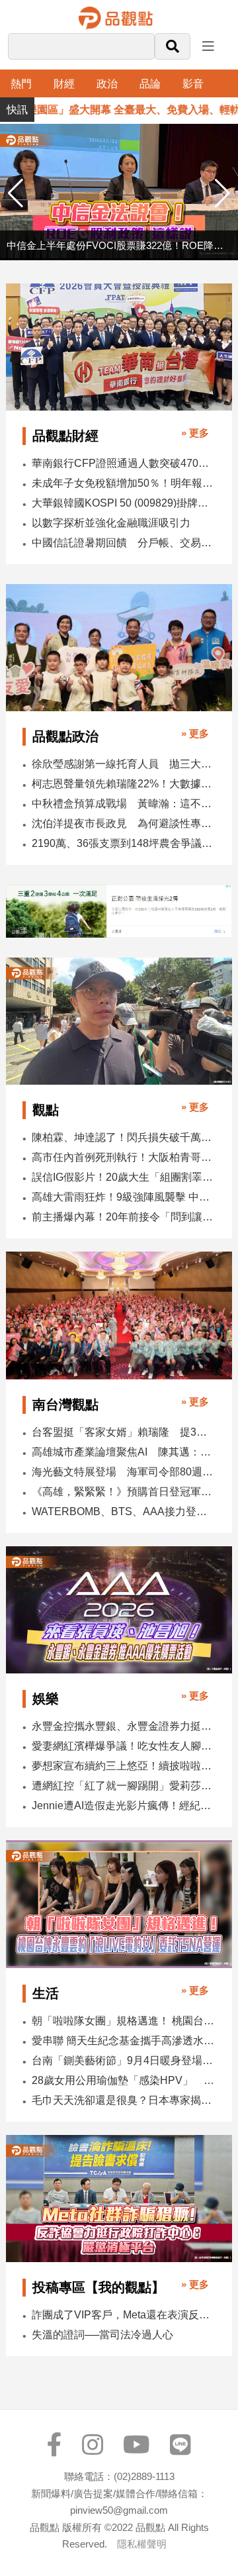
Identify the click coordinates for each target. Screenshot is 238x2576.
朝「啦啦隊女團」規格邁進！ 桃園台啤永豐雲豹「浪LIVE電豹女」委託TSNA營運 (123, 2021)
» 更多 (195, 433)
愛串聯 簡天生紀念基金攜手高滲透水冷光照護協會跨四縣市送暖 (123, 2041)
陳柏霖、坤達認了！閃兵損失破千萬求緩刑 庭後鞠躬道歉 (123, 1137)
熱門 (21, 84)
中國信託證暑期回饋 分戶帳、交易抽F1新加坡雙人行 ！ (123, 543)
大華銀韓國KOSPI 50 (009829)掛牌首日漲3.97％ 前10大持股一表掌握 (123, 503)
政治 (107, 84)
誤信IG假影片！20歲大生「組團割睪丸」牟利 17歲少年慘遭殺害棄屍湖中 (123, 1177)
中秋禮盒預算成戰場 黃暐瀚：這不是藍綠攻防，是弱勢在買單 (123, 804)
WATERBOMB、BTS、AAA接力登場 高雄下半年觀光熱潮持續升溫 (123, 1511)
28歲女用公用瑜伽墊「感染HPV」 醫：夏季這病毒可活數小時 (123, 2080)
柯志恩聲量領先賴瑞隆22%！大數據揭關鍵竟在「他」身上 (123, 784)
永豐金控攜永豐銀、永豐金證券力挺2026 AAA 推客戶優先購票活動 (123, 1726)
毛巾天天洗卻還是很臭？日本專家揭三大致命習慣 (123, 2100)
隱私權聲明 (142, 2544)
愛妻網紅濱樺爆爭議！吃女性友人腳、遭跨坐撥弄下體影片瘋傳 (123, 1746)
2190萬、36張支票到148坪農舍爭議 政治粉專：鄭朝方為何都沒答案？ (123, 843)
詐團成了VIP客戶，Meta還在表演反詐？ (123, 2315)
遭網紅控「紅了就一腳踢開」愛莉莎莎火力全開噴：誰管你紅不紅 (123, 1786)
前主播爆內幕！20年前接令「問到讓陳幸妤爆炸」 (123, 1217)
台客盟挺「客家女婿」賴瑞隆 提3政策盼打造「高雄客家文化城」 (123, 1432)
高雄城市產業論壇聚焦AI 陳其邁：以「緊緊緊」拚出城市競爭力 (123, 1452)
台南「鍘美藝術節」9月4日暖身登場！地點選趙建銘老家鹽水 (123, 2060)
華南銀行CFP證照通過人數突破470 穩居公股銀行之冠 (123, 463)
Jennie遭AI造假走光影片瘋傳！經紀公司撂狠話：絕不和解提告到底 (123, 1806)
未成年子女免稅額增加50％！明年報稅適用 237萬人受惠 (123, 483)
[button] (222, 193)
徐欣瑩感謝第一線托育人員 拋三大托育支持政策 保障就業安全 (123, 764)
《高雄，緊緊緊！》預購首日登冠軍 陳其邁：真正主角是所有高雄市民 (123, 1492)
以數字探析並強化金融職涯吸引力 (111, 523)
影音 (193, 84)
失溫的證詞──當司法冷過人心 (102, 2335)
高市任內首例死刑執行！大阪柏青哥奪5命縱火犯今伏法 (123, 1157)
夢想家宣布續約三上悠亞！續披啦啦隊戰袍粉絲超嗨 (123, 1766)
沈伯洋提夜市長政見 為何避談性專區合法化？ (123, 823)
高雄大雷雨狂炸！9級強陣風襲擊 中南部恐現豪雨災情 (123, 1197)
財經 (64, 84)
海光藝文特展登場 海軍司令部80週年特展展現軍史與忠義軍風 (123, 1472)
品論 (150, 84)
